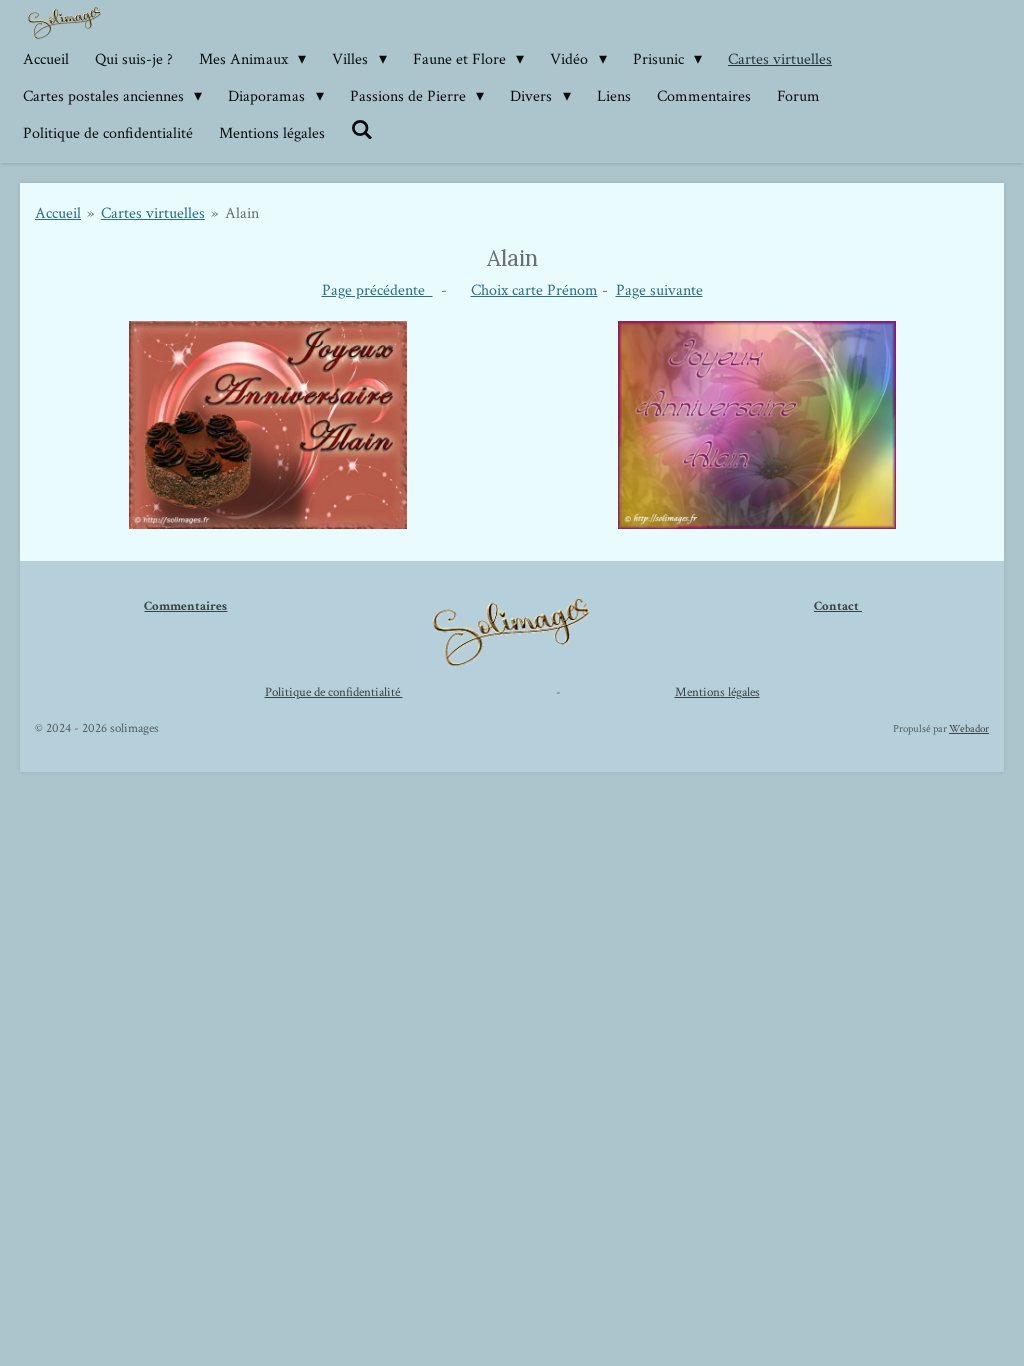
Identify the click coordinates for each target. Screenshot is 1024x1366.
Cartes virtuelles (153, 213)
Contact (838, 606)
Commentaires (185, 606)
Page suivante (659, 290)
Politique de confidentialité (334, 692)
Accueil (58, 213)
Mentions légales (717, 692)
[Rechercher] (362, 130)
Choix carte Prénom (534, 290)
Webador (969, 729)
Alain (242, 213)
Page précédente (377, 290)
